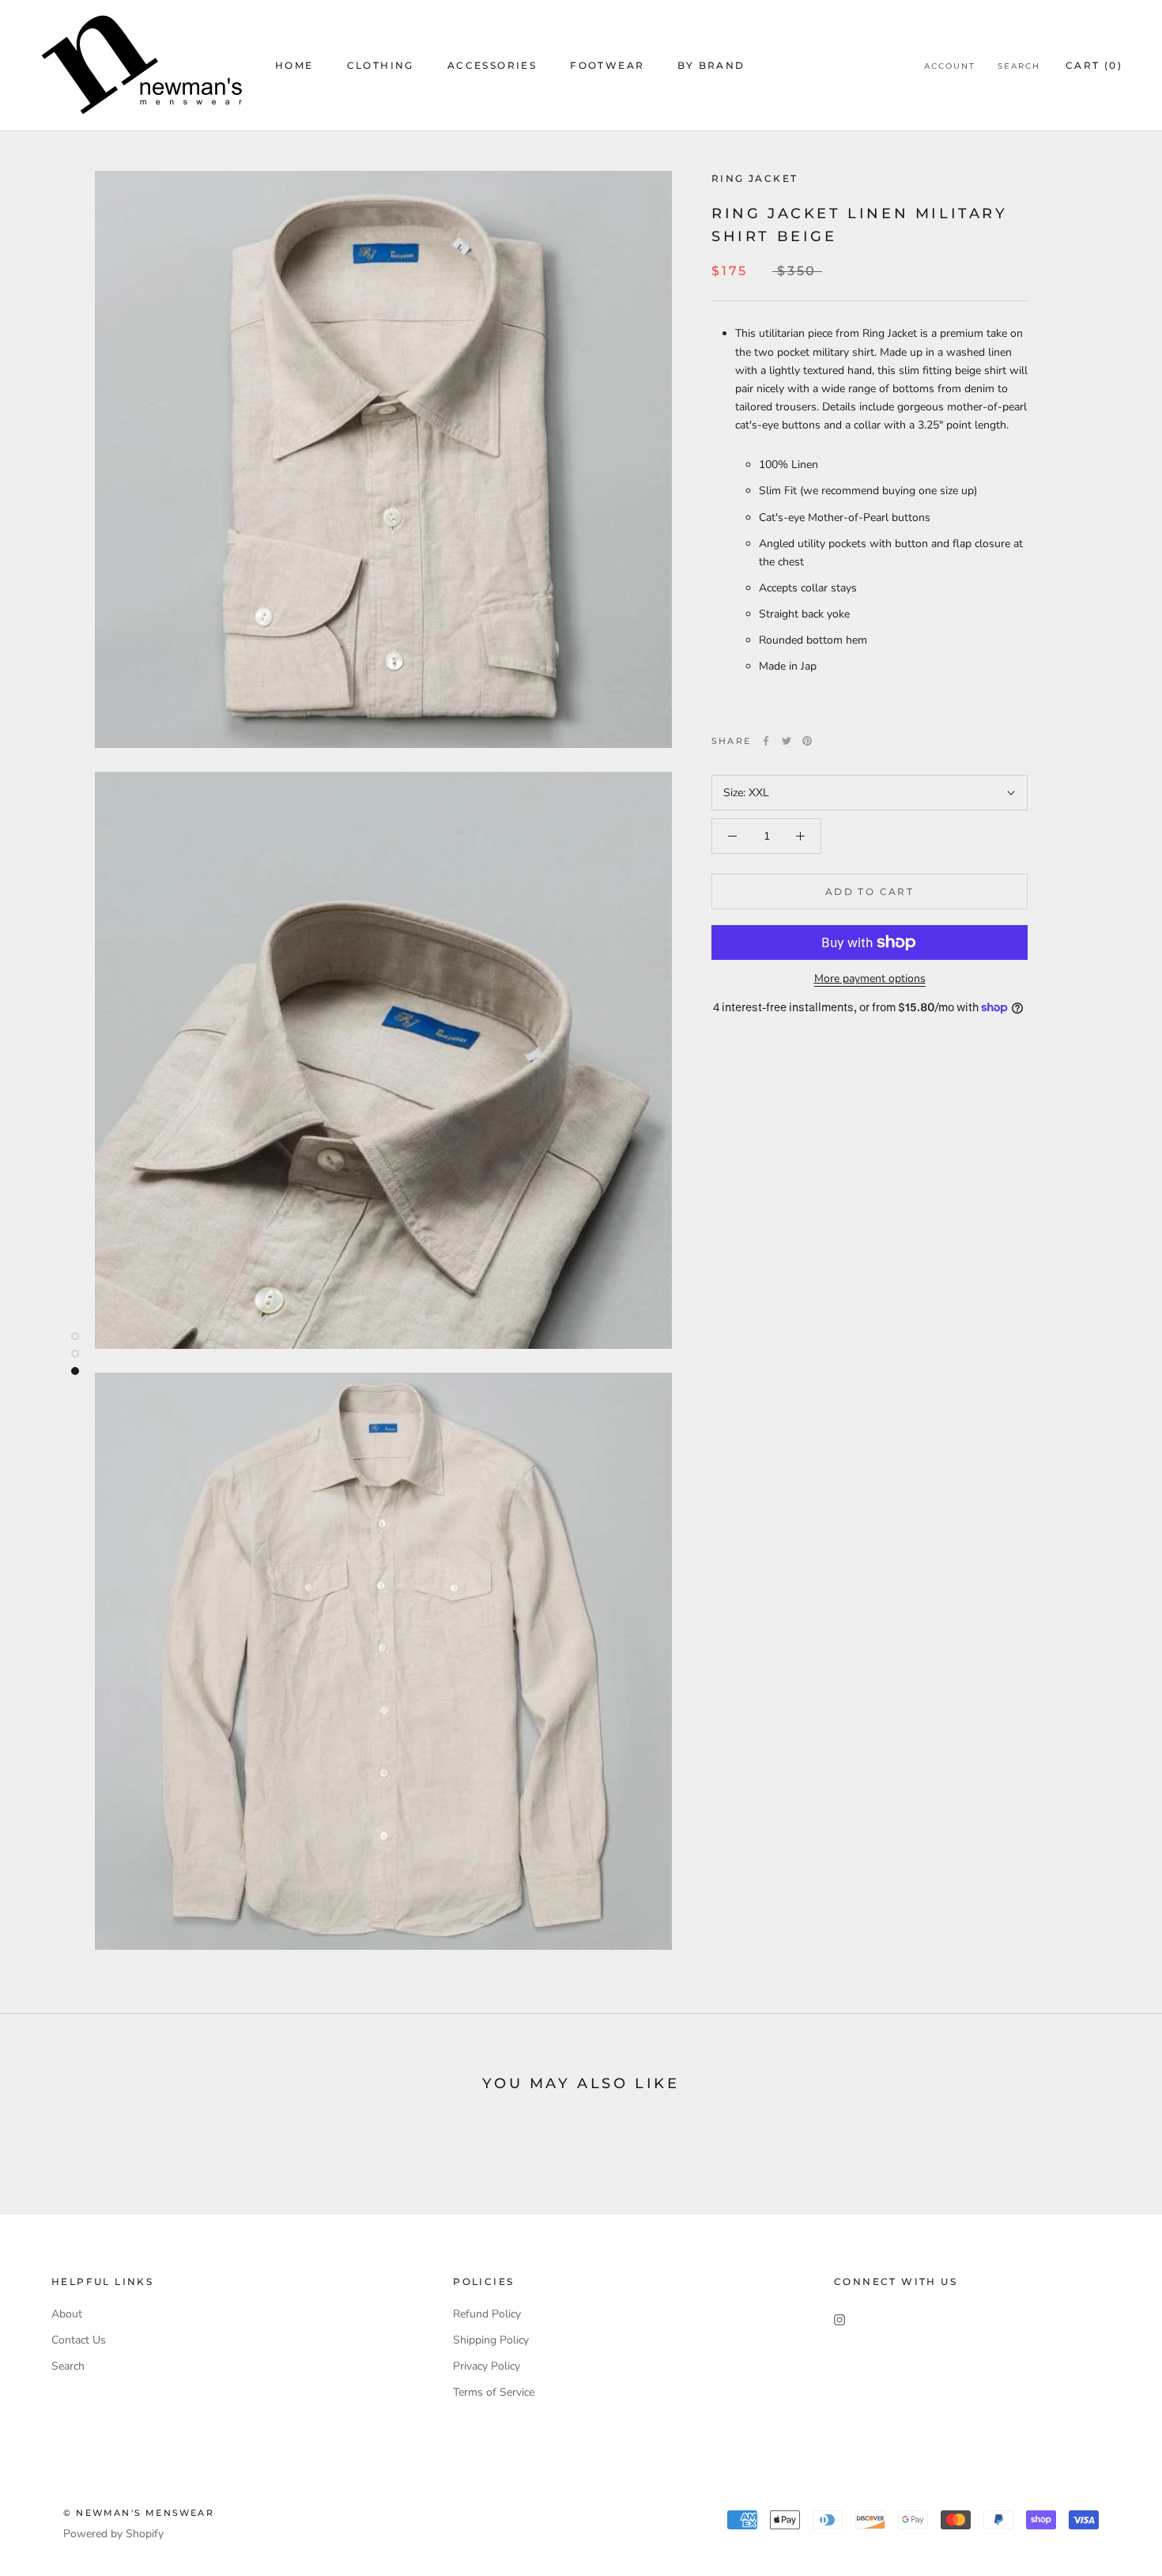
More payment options (870, 978)
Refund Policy (487, 2314)
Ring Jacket (755, 178)
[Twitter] (787, 741)
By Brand (711, 65)
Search (1019, 66)
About (67, 2314)
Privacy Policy (487, 2366)
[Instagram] (839, 2319)
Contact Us (79, 2340)
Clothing (381, 65)
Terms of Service (494, 2392)
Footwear (607, 65)
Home (294, 65)
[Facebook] (766, 741)
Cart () (1094, 65)
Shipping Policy (491, 2340)
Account (950, 66)
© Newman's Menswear (139, 2513)
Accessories (492, 65)
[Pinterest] (807, 741)
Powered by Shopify (113, 2534)
